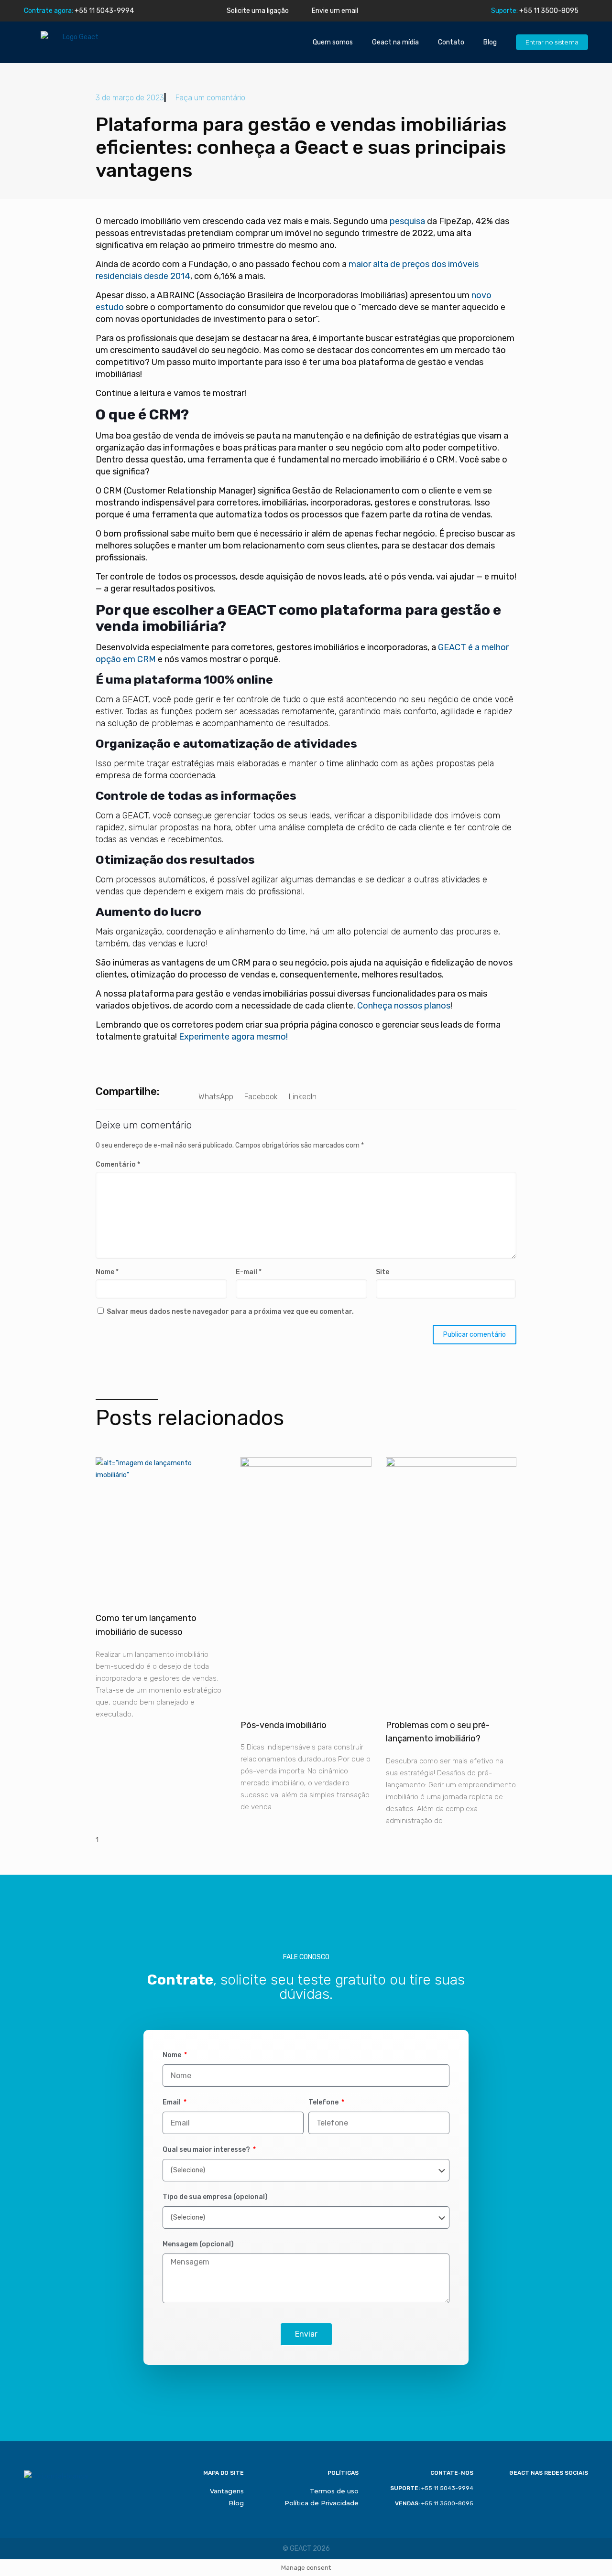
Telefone (324, 2102)
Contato (451, 42)
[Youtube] (188, 11)
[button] (216, 1091)
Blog (490, 42)
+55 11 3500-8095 (535, 11)
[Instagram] (161, 11)
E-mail (249, 1272)
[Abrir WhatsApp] (588, 2552)
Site (382, 1272)
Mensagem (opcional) (198, 2244)
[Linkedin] (175, 11)
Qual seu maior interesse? (207, 2150)
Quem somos (333, 42)
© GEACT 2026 (306, 2549)
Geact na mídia (395, 42)
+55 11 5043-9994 (79, 11)
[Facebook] (148, 11)
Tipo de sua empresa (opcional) (215, 2197)
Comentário (118, 1165)
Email (172, 2102)
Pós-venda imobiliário (284, 1725)
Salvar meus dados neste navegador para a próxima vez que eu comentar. (230, 1312)
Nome (107, 1272)
